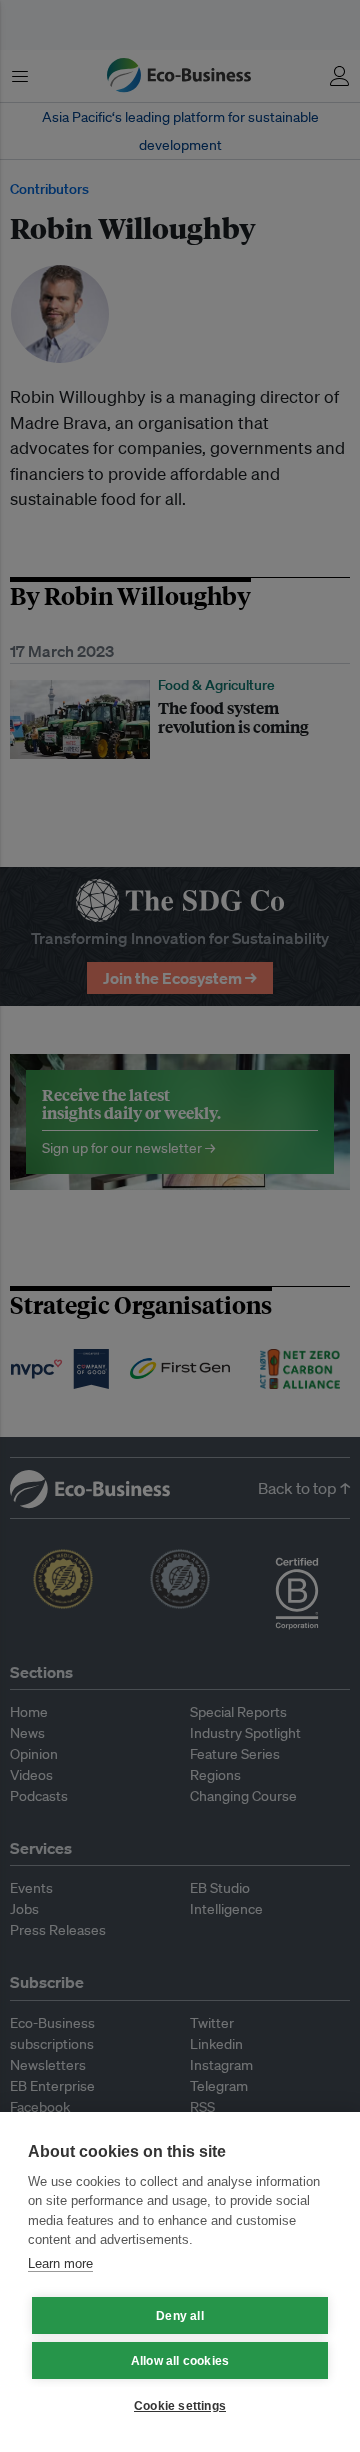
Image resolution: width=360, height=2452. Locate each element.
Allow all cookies (180, 2361)
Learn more (60, 2263)
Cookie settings (180, 2406)
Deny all (180, 2316)
